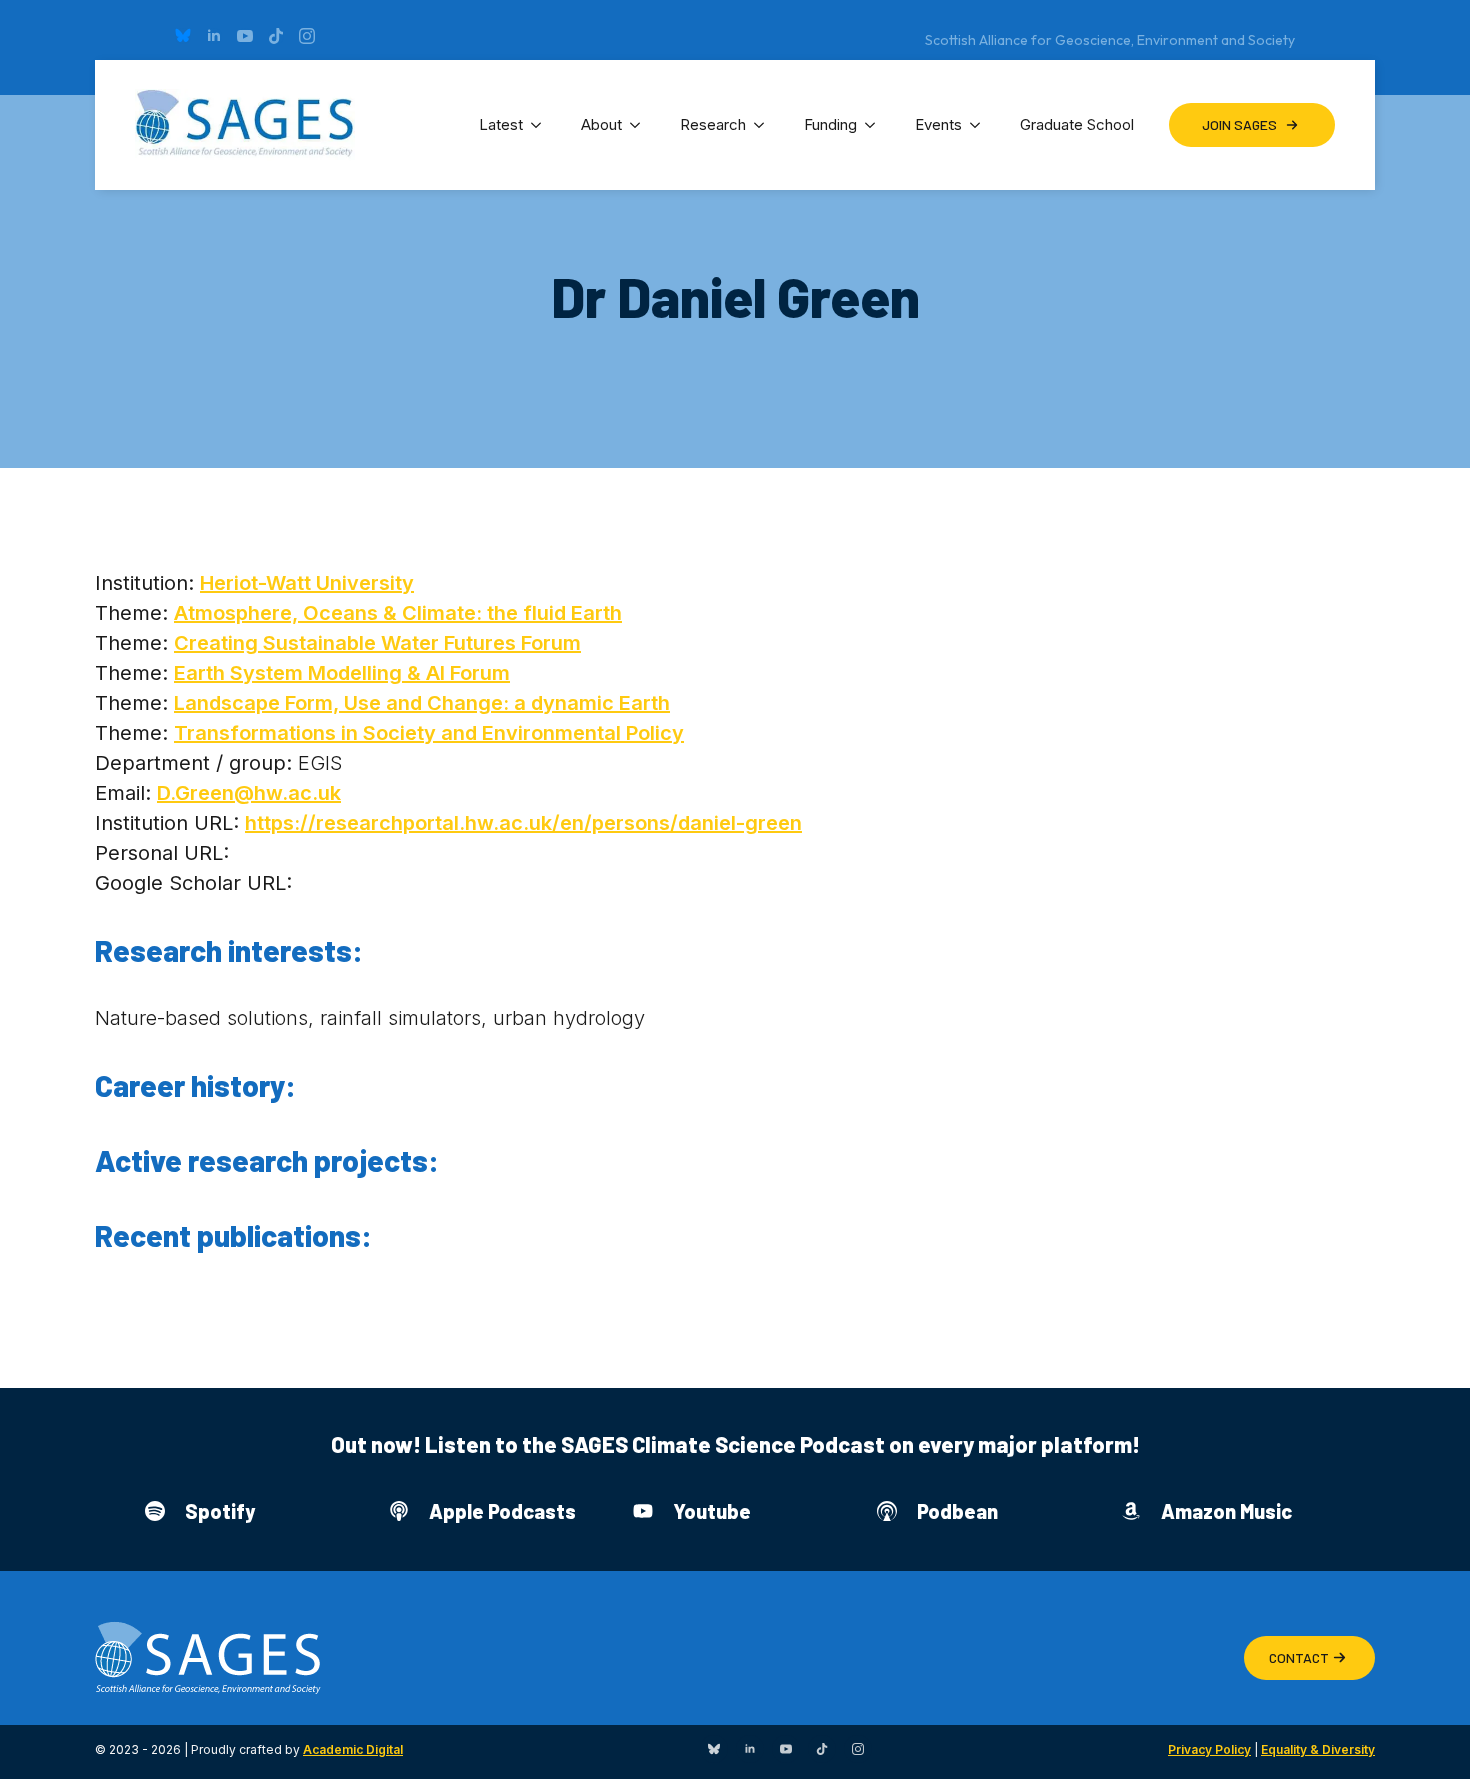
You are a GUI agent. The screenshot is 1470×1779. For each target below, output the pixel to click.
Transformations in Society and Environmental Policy (429, 733)
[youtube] (245, 36)
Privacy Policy (1209, 1749)
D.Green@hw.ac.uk (249, 793)
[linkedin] (214, 36)
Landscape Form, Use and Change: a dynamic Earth (422, 703)
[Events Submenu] (981, 125)
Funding (830, 124)
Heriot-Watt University (307, 583)
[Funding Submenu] (876, 125)
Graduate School (1077, 124)
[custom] (183, 36)
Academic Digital (353, 1749)
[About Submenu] (641, 125)
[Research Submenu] (765, 125)
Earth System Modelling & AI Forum (342, 673)
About (601, 124)
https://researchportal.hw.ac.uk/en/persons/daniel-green (523, 823)
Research (713, 124)
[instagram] (307, 36)
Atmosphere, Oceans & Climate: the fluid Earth (398, 613)
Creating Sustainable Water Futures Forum (377, 643)
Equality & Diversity (1318, 1749)
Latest (501, 124)
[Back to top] (1430, 1739)
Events (938, 124)
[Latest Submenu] (542, 125)
